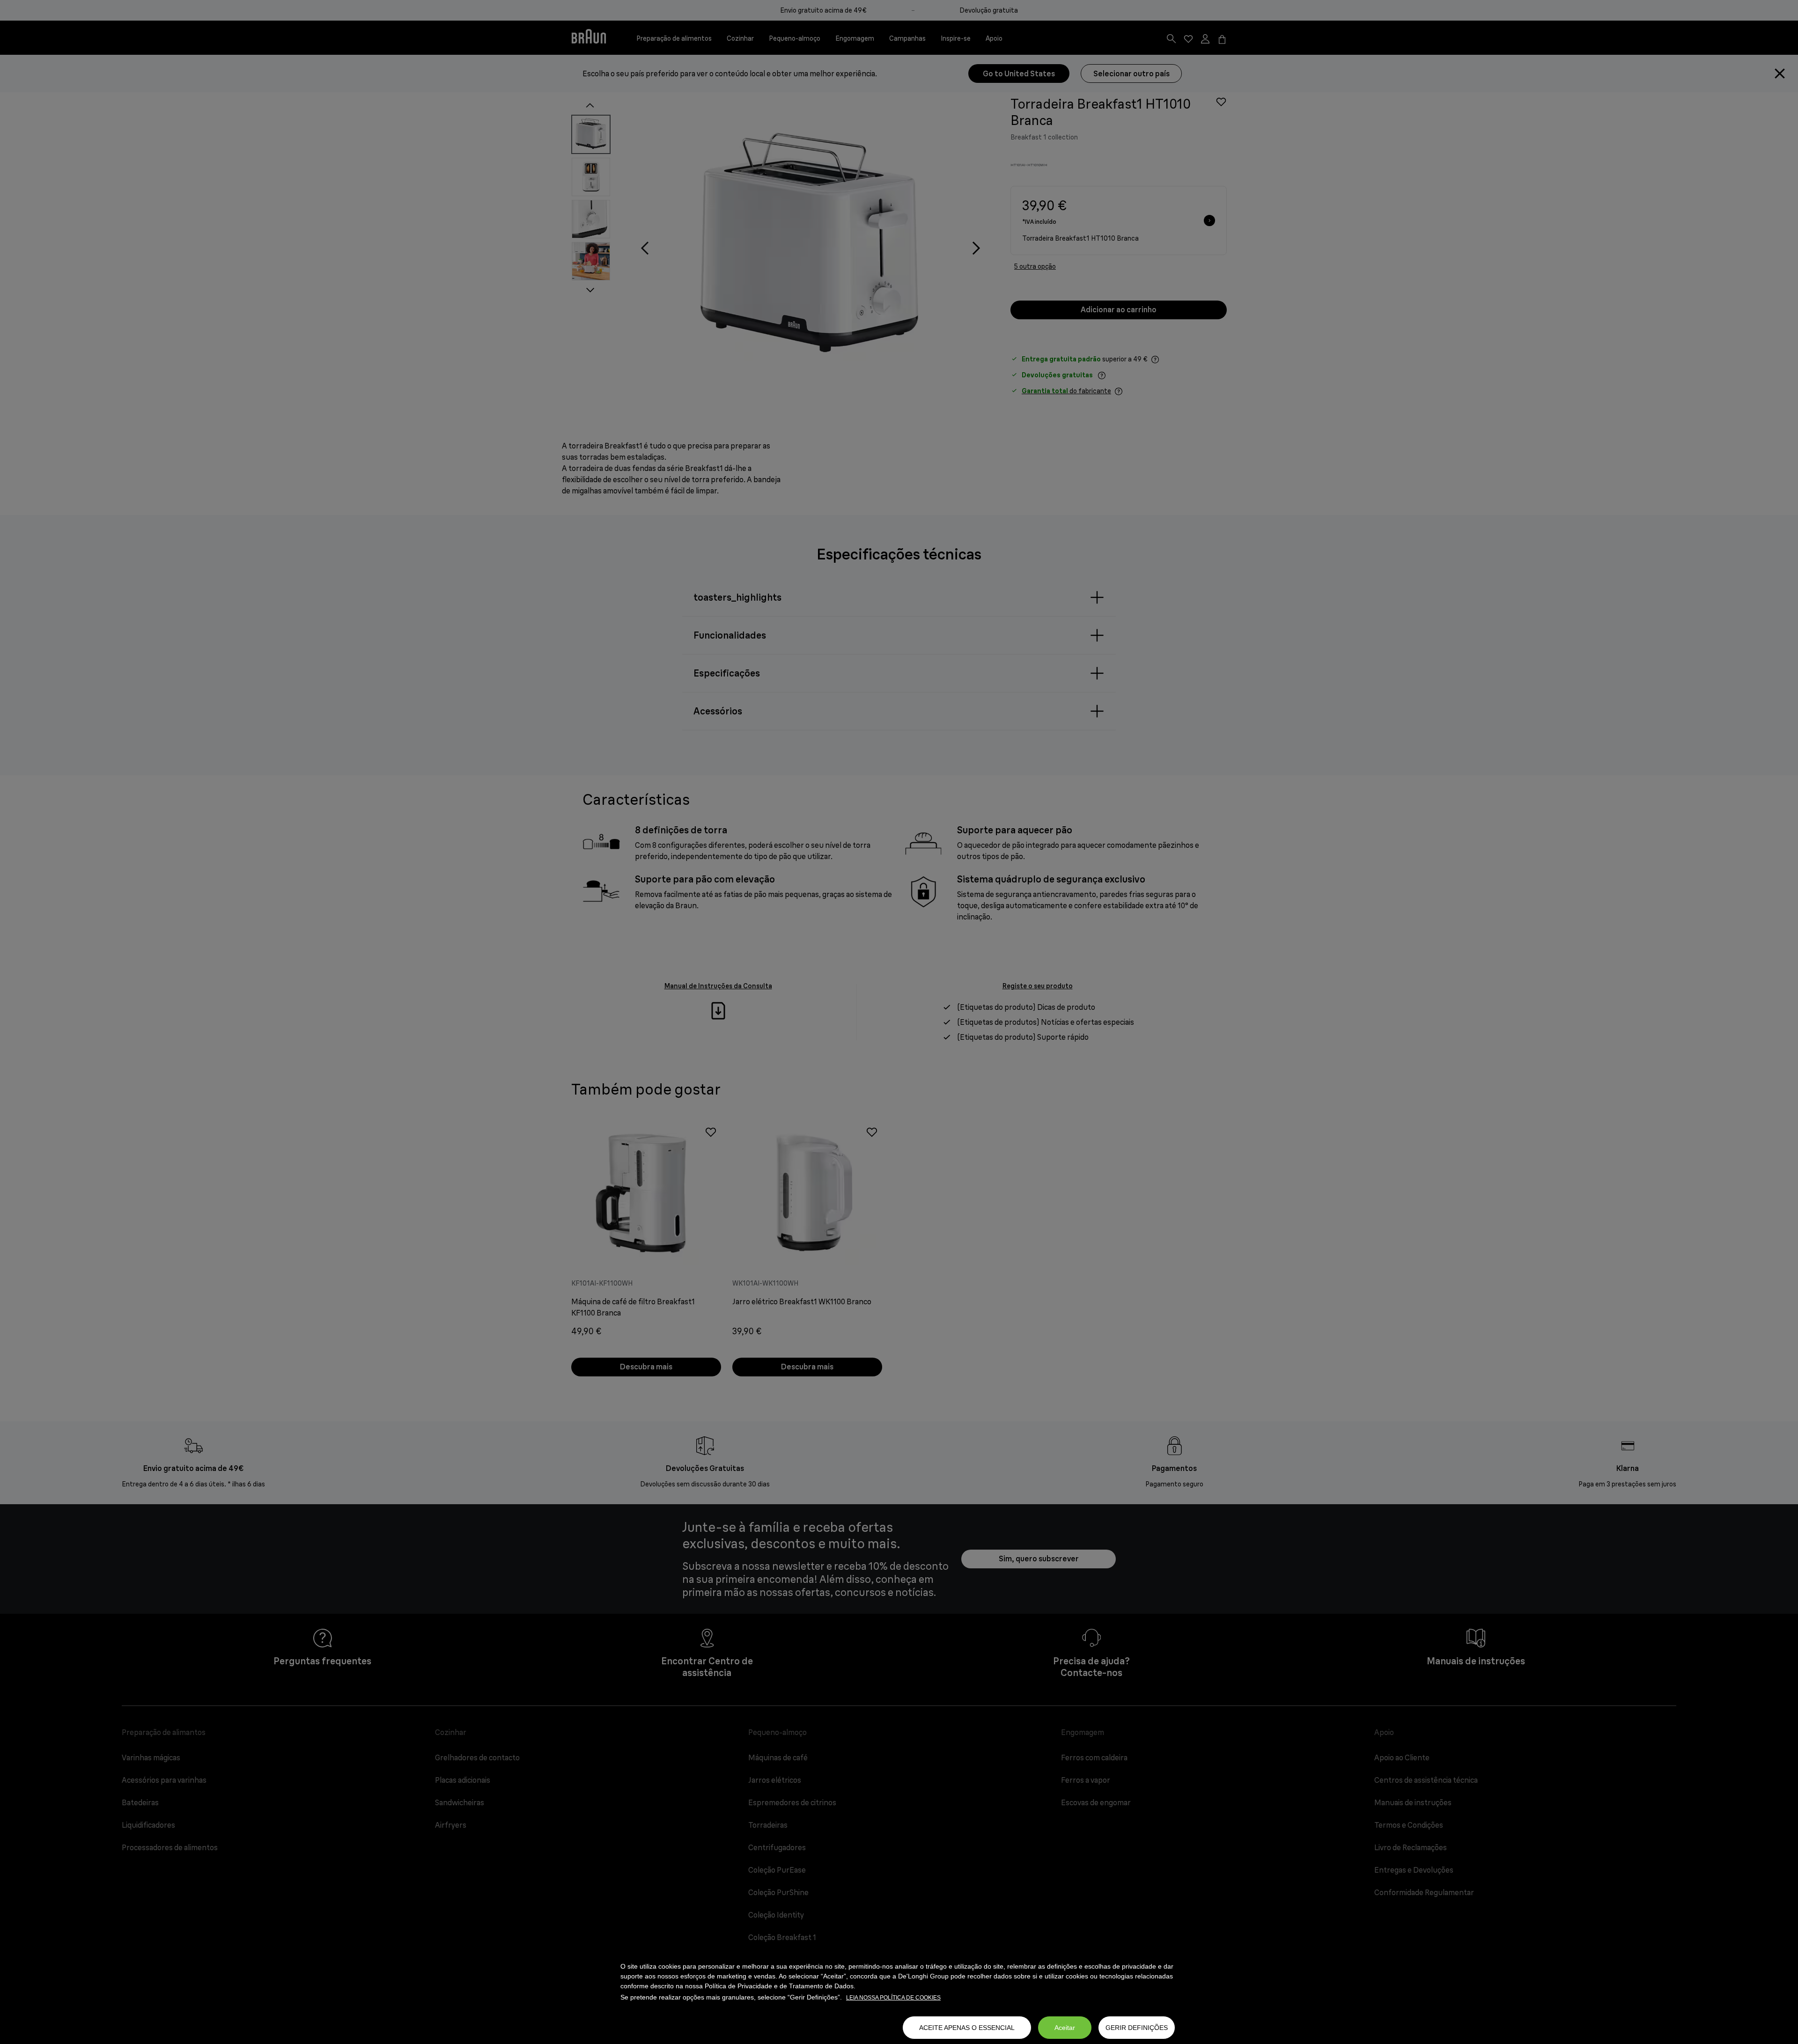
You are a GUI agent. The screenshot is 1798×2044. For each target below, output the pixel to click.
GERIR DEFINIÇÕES (1137, 2028)
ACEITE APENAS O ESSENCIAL (967, 2028)
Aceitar (1065, 2028)
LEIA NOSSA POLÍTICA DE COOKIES (893, 1998)
